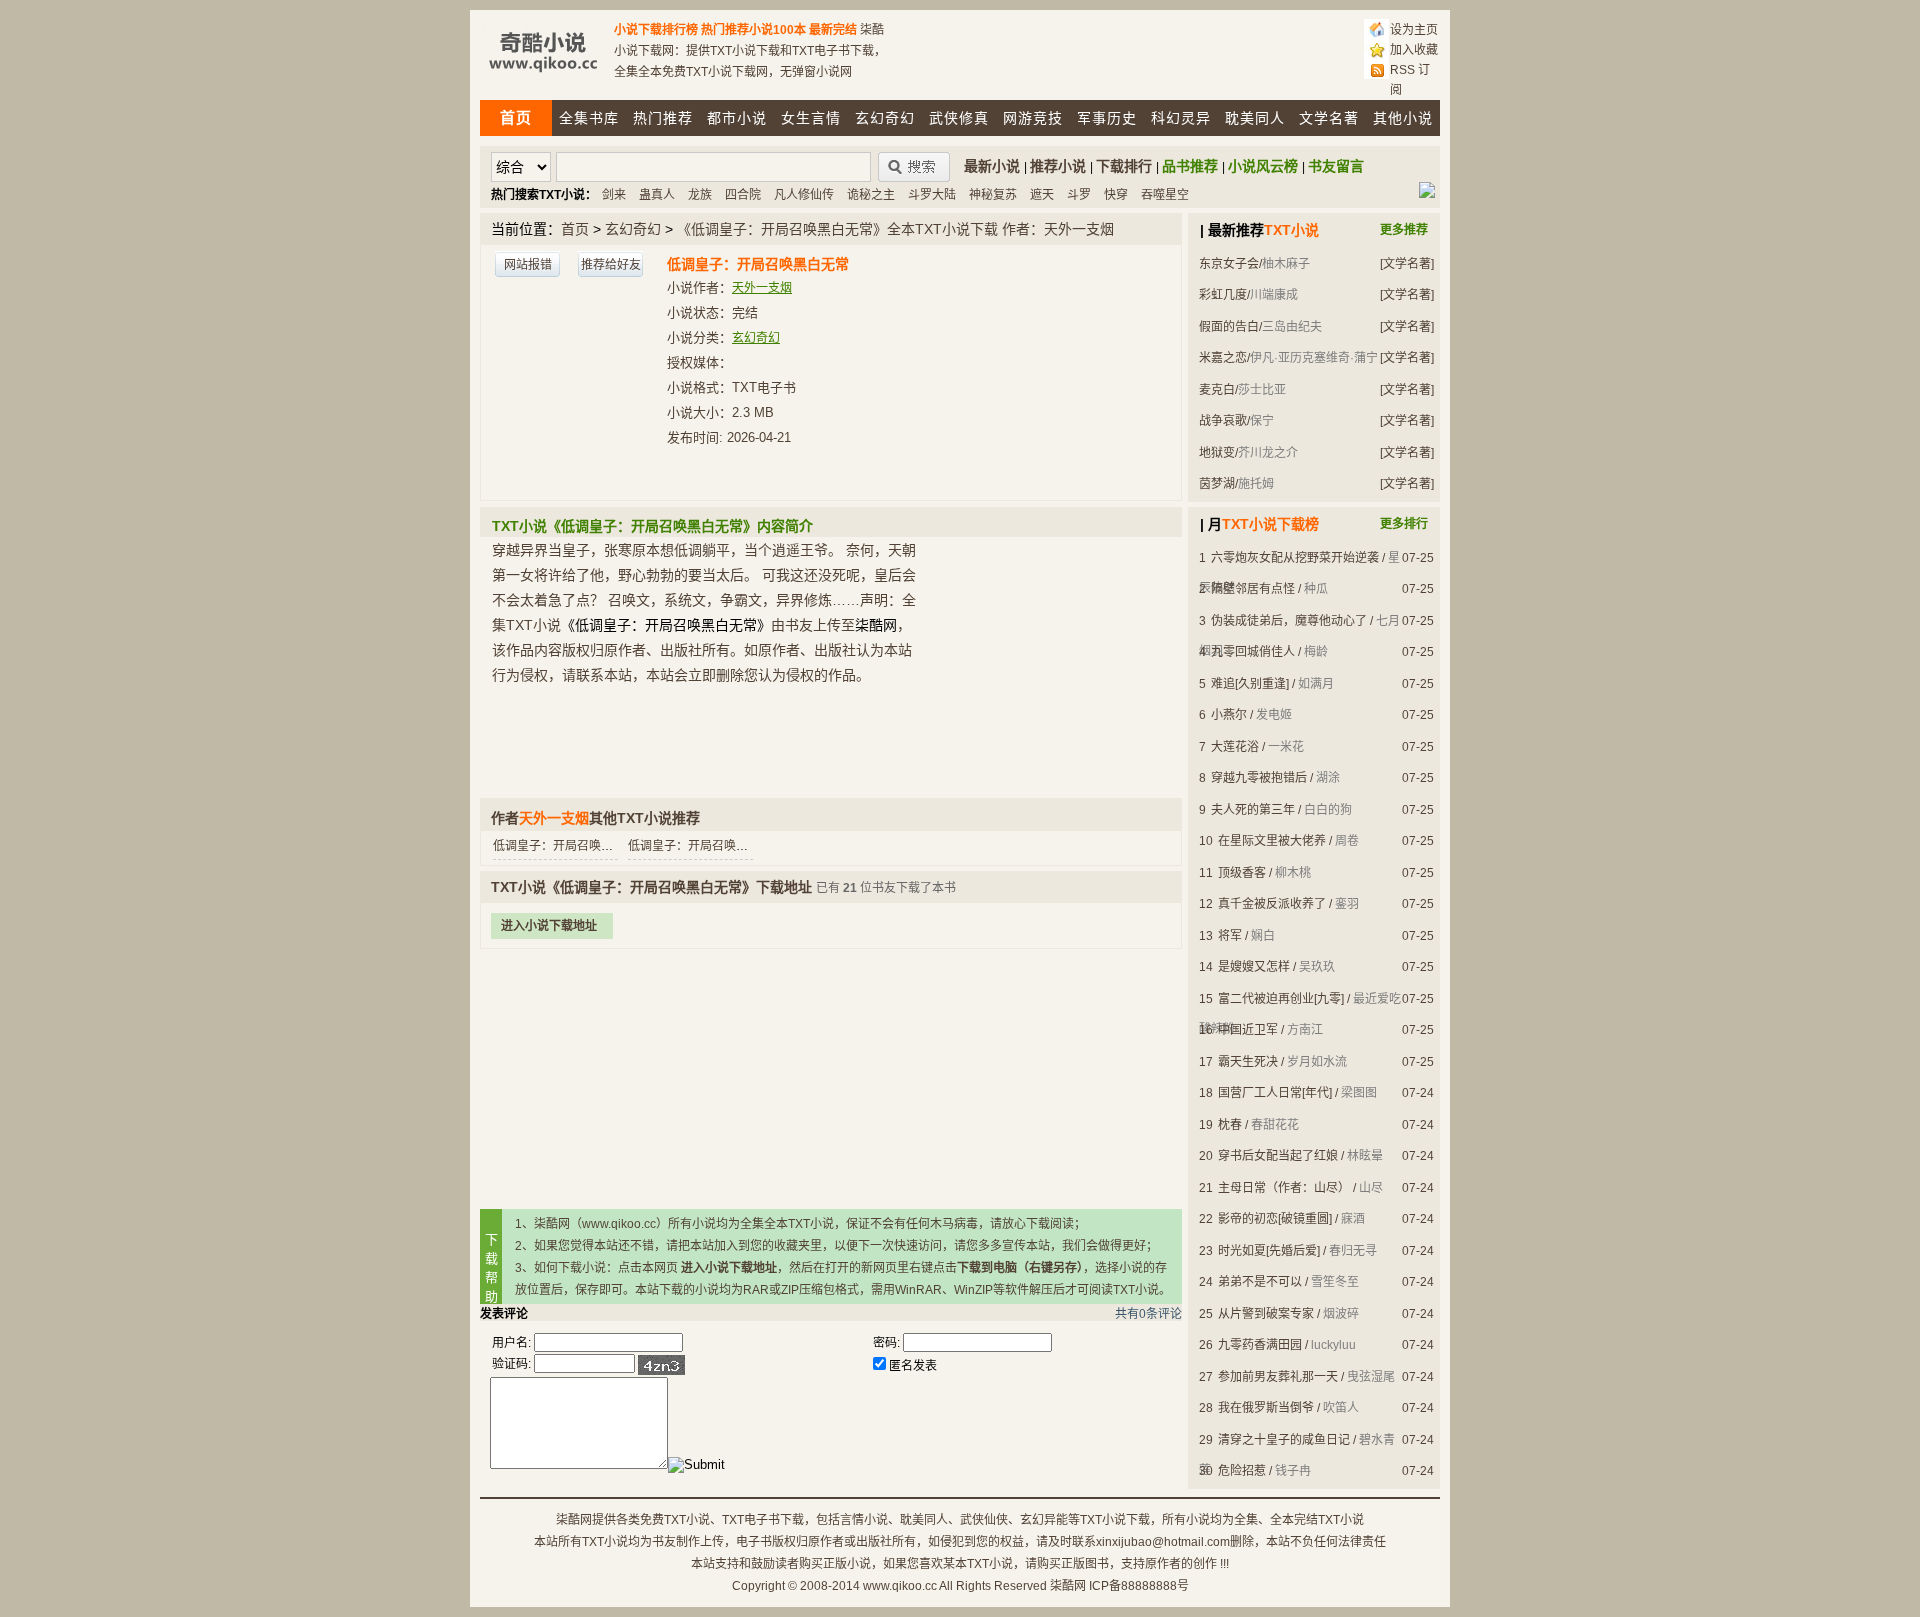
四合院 (743, 195)
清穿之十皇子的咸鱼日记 (1284, 1440)
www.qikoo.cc (900, 1586)
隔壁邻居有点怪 (1253, 589)
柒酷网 (1068, 1586)
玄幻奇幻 (885, 118)
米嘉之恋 (1223, 358)
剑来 (614, 195)
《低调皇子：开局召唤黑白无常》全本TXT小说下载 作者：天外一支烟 (895, 229)
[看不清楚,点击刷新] (661, 1365)
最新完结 (833, 30)
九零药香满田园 (1260, 1345)
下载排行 (1124, 166)
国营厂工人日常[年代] (1275, 1093)
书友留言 (1336, 166)
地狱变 (1217, 453)
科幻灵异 (1181, 118)
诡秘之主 (871, 195)
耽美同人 (1255, 118)
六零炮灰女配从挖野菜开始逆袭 (1295, 558)
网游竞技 (1033, 118)
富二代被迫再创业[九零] (1281, 999)
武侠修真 (959, 118)
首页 (575, 229)
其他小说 (1403, 118)
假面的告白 (1229, 327)
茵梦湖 (1217, 484)
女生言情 (811, 118)
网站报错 (528, 265)
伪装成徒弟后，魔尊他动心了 (1289, 621)
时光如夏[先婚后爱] (1269, 1251)
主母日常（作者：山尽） (1284, 1188)
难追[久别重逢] (1250, 684)
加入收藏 (1414, 50)
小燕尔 (1229, 715)
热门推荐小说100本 (753, 30)
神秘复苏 (993, 195)
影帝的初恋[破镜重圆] (1275, 1219)
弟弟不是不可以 (1260, 1282)
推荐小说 (1058, 166)
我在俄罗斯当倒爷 (1266, 1408)
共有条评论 (1148, 1314)
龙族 (700, 195)
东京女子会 (1229, 264)
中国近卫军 (1248, 1030)
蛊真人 (657, 195)
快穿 (1116, 195)
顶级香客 (1242, 873)
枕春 (1230, 1125)
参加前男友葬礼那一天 (1278, 1377)
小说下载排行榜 (656, 30)
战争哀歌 (1223, 421)
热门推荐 (663, 118)
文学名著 (1329, 118)
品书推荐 (1190, 166)
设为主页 (1414, 30)
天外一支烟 (762, 288)
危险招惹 (1242, 1471)
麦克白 (1217, 390)
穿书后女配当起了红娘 (1278, 1156)
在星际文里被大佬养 (1272, 841)
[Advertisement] (830, 1079)
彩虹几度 (1223, 295)
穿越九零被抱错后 (1259, 778)
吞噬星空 (1165, 195)
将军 (1230, 936)
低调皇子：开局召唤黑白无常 (571, 846)
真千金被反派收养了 (1272, 904)
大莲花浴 (1235, 747)
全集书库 (589, 118)
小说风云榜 (1263, 166)
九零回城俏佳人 (1253, 652)
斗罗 (1079, 195)
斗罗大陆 (932, 195)
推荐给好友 (611, 265)
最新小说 (992, 166)
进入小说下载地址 (549, 926)
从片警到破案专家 (1266, 1314)
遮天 (1042, 195)
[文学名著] (1407, 264)
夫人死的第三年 (1253, 810)
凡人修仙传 (804, 195)
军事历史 (1107, 118)
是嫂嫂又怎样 (1254, 967)
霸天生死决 (1248, 1062)
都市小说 (737, 118)
